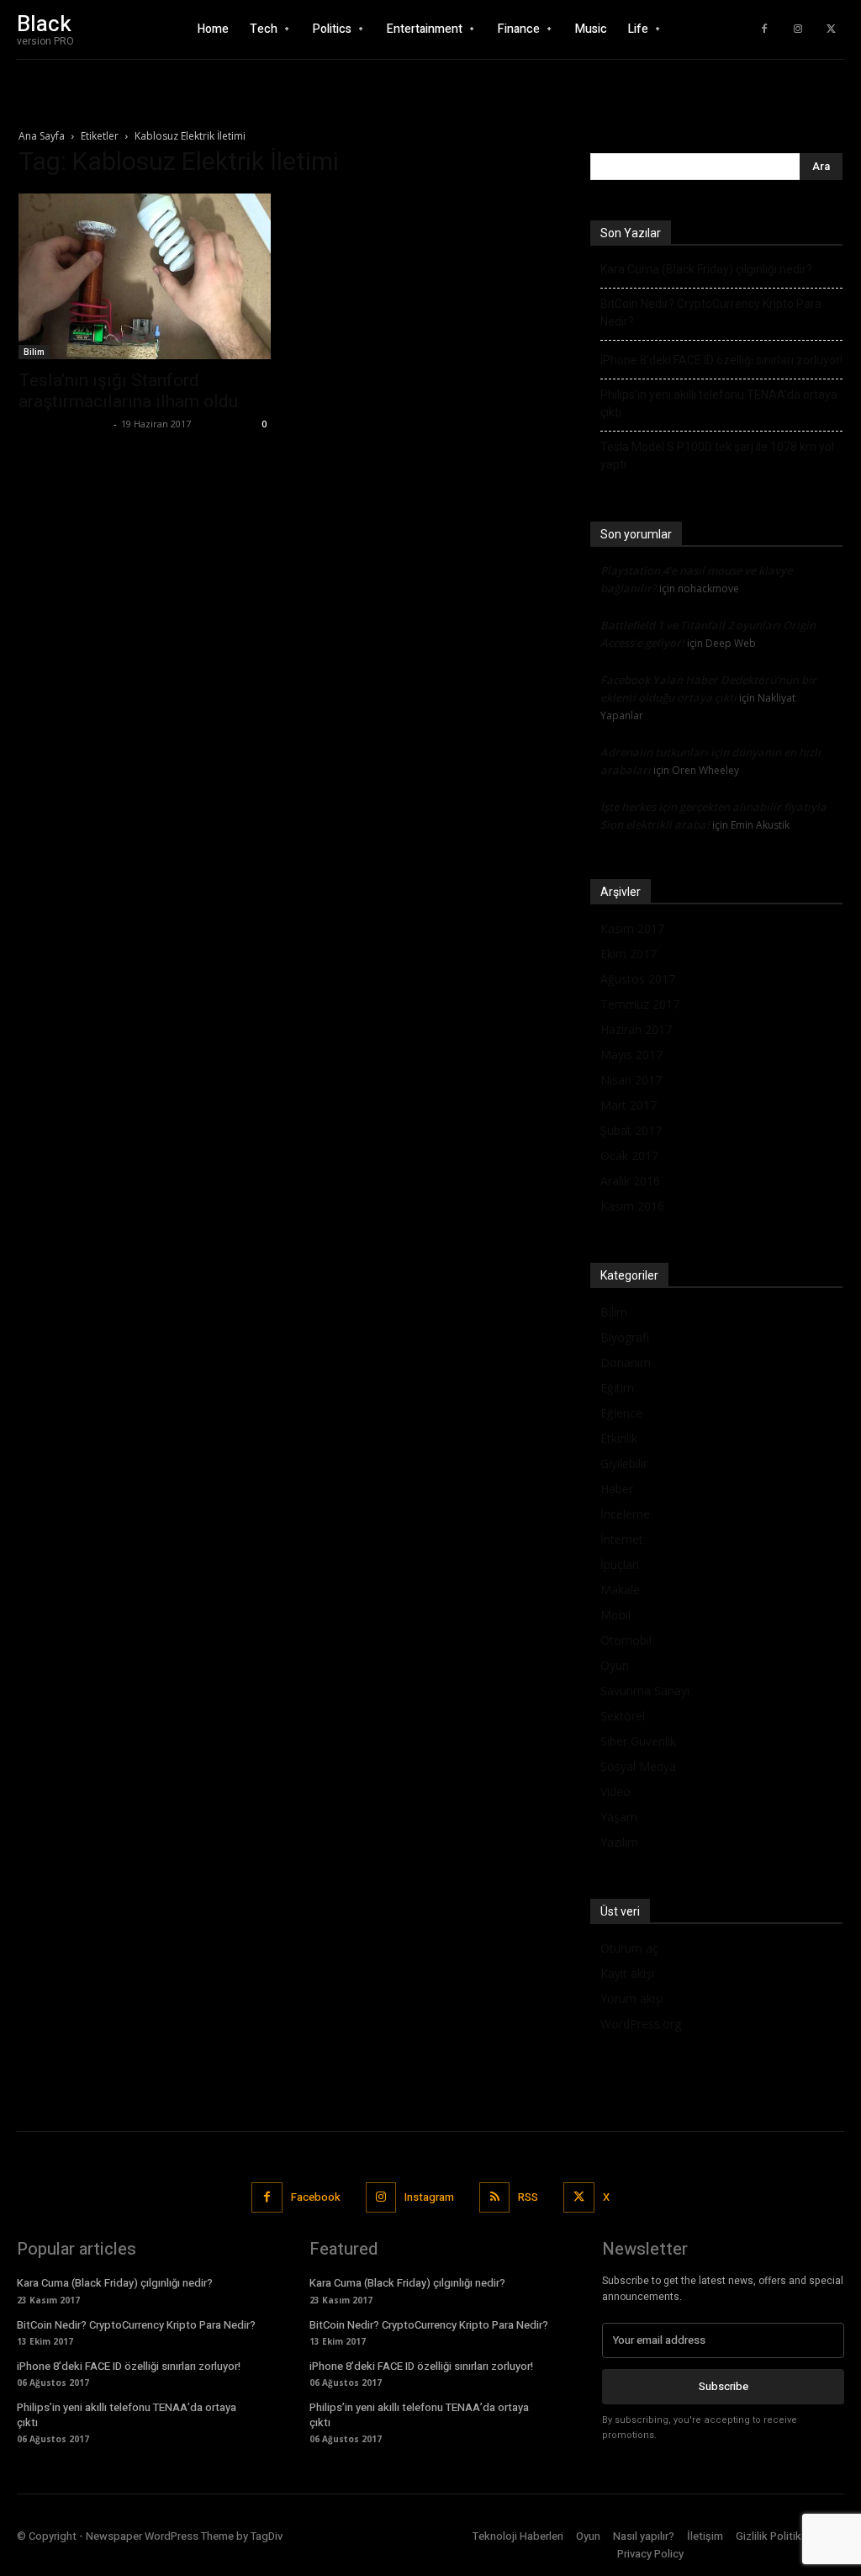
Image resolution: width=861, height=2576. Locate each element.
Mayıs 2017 (631, 1055)
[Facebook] (764, 29)
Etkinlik (619, 1438)
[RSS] (494, 2197)
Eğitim (617, 1388)
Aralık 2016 (630, 1181)
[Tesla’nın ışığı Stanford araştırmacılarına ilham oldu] (145, 276)
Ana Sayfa (42, 136)
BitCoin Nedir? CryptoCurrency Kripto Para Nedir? (711, 313)
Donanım (626, 1362)
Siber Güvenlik (638, 1741)
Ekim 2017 (629, 954)
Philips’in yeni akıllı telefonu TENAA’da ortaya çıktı (719, 403)
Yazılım (619, 1842)
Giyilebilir (624, 1463)
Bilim (34, 352)
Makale (620, 1590)
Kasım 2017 (632, 928)
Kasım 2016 (632, 1206)
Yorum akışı (632, 1998)
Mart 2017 (629, 1105)
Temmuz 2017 (640, 1004)
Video (615, 1792)
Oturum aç (629, 1948)
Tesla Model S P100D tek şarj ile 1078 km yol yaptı (717, 456)
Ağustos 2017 (638, 979)
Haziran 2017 (636, 1029)
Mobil (615, 1615)
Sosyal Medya (638, 1766)
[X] (832, 29)
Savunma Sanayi (645, 1691)
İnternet (622, 1539)
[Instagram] (798, 29)
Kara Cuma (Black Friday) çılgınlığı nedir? (706, 269)
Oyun (615, 1665)
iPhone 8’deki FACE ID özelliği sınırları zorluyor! (721, 360)
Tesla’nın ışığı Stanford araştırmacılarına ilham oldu (128, 391)
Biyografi (625, 1337)
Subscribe (724, 2386)
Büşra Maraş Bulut (64, 424)
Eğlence (621, 1413)
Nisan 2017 (631, 1080)
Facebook (316, 2197)
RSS (528, 2197)
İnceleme (625, 1514)
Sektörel (623, 1716)
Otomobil (626, 1640)
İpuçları (620, 1564)
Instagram (429, 2197)
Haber (617, 1489)
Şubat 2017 (631, 1130)
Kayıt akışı (627, 1973)
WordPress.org (641, 2024)
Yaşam (619, 1817)
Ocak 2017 (629, 1155)
